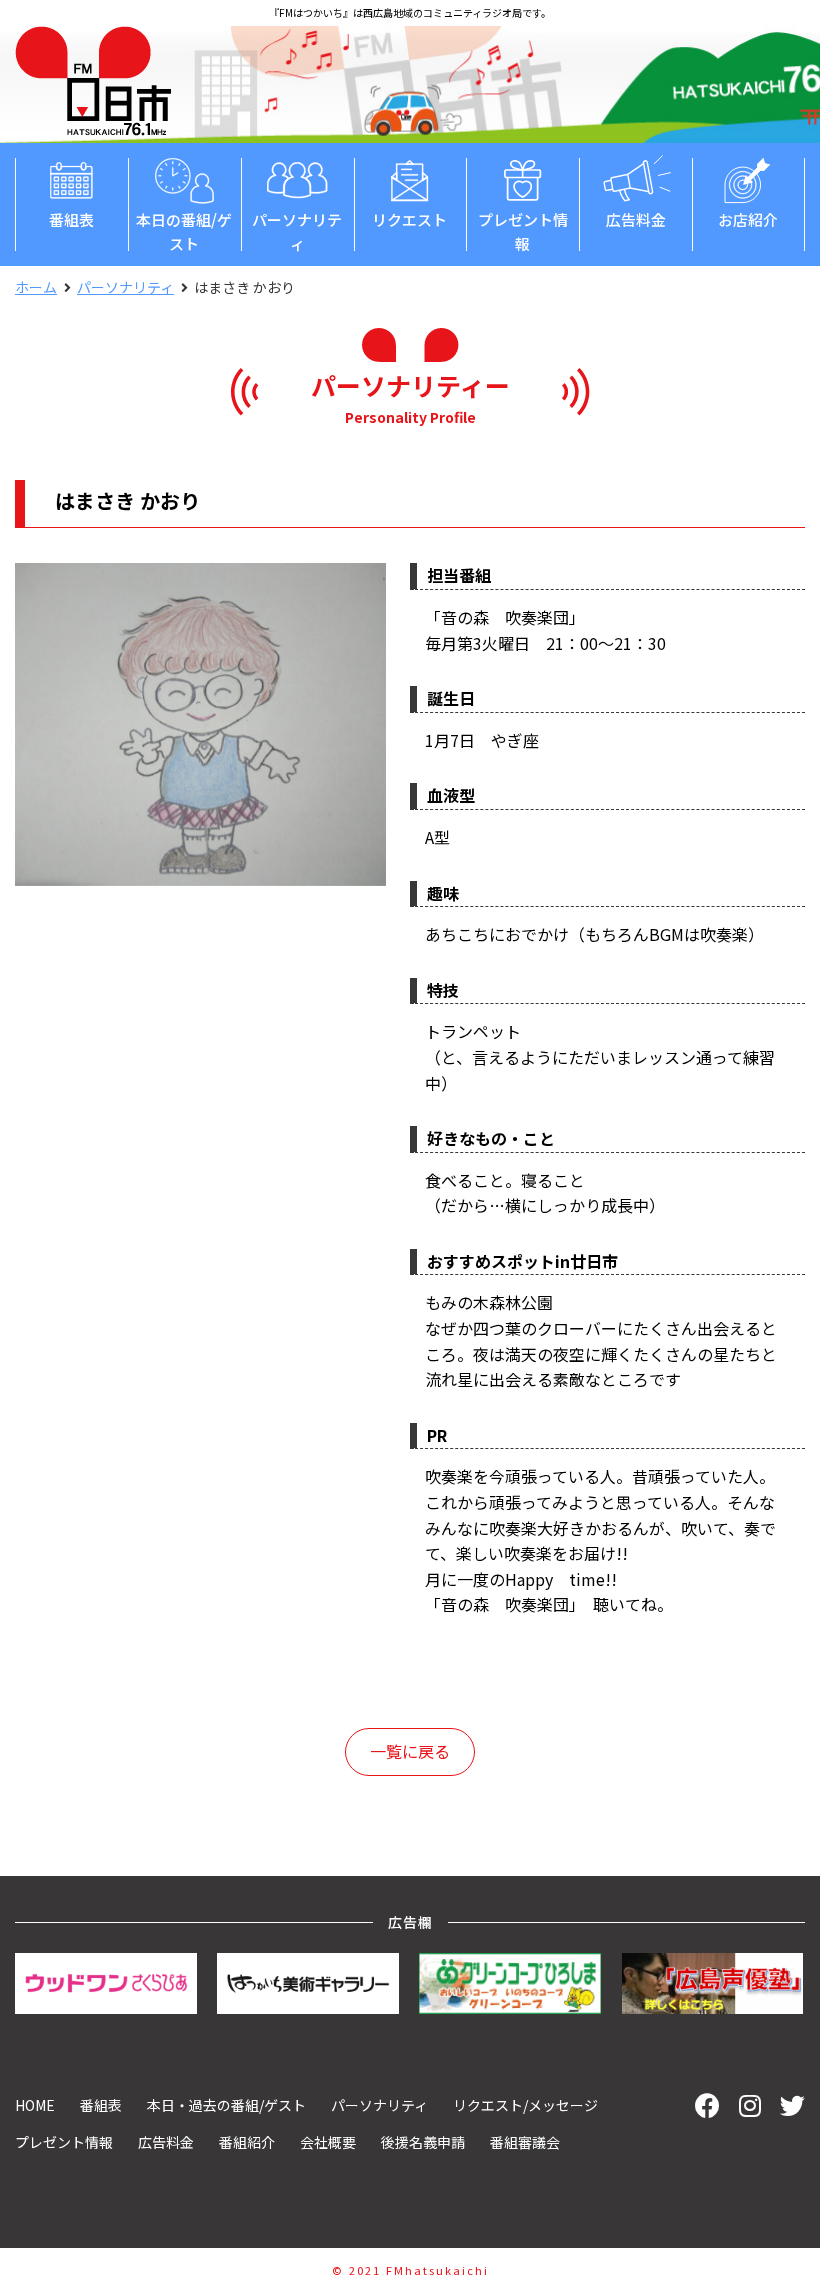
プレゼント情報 (523, 231)
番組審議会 (525, 2142)
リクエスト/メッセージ (525, 2105)
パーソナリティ (297, 231)
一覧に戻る (410, 1751)
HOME (35, 2105)
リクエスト (409, 219)
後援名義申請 (423, 2142)
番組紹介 (247, 2142)
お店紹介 (748, 219)
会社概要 (328, 2142)
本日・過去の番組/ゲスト (226, 2105)
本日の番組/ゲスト (184, 231)
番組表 (71, 219)
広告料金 (636, 219)
